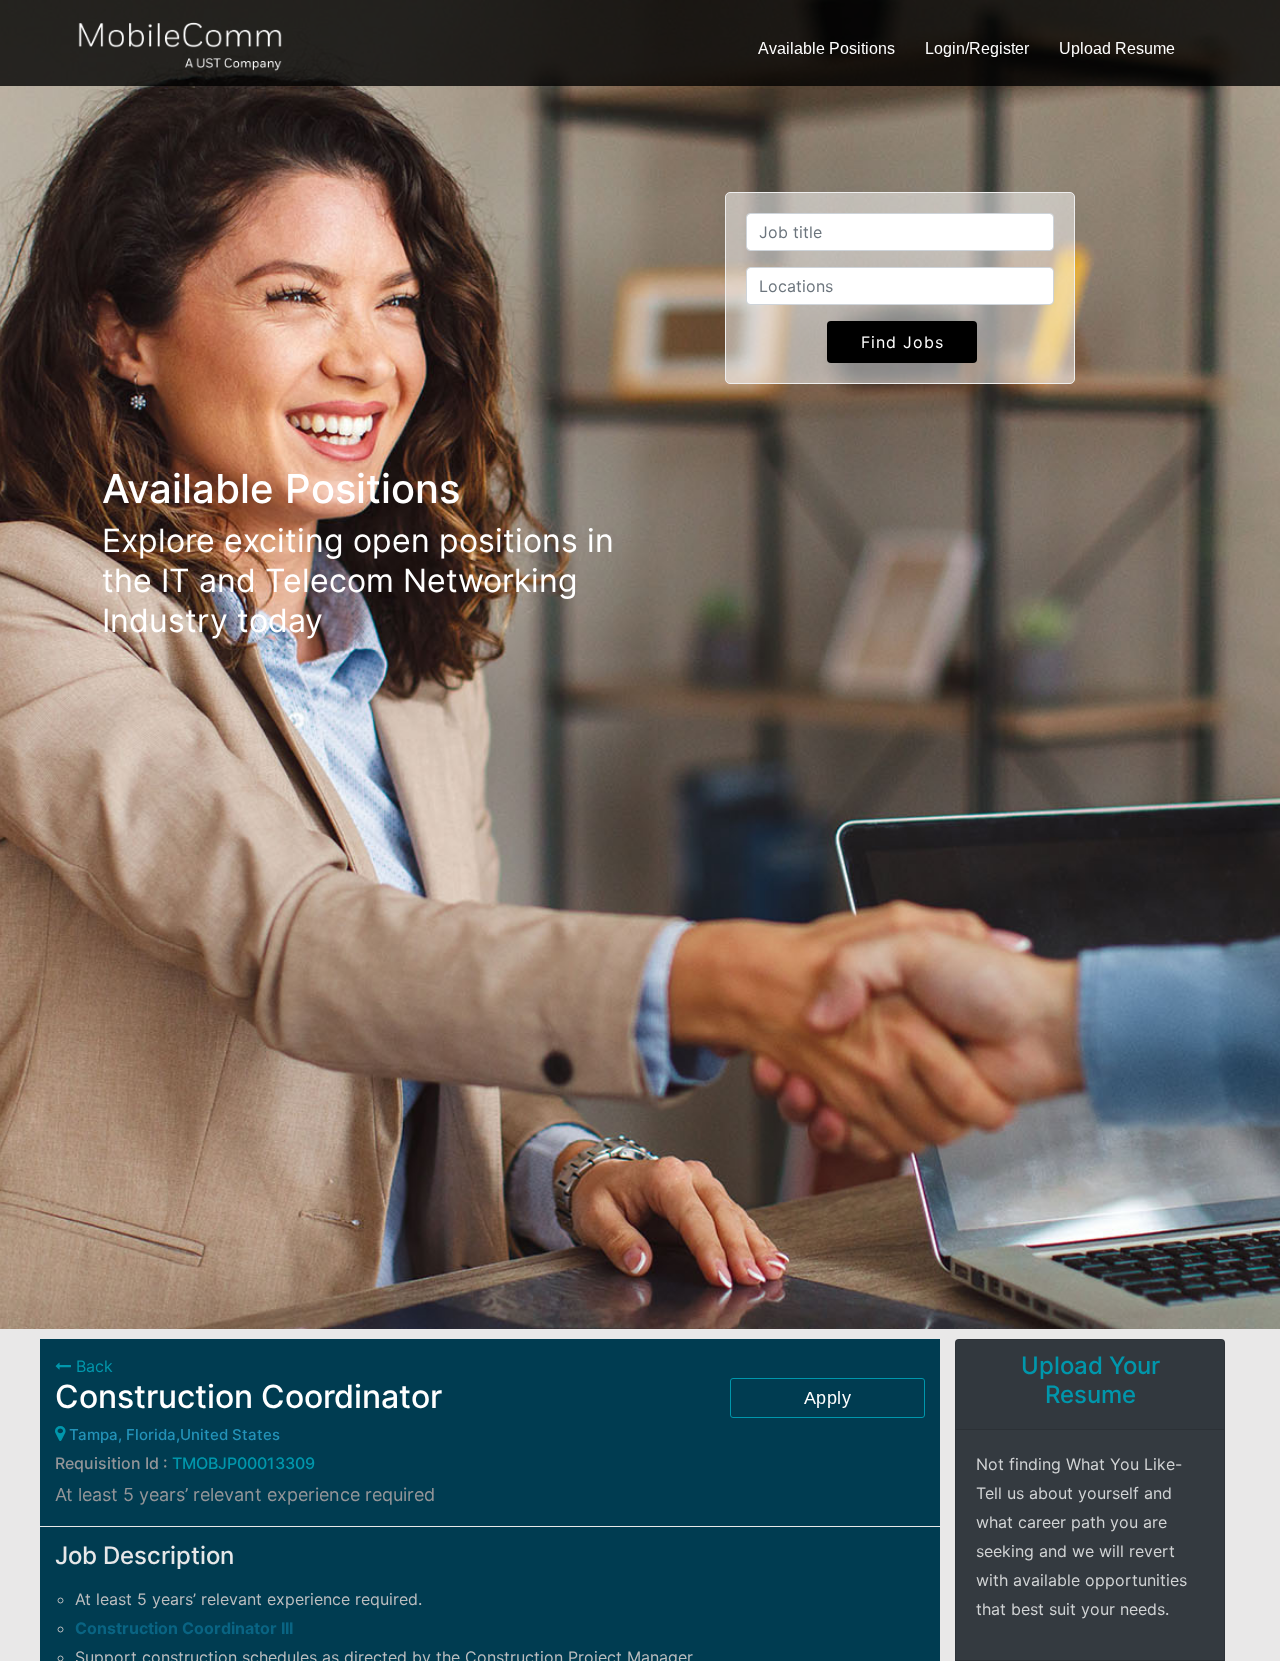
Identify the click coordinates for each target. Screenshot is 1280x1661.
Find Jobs (902, 342)
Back (92, 1366)
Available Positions (826, 48)
